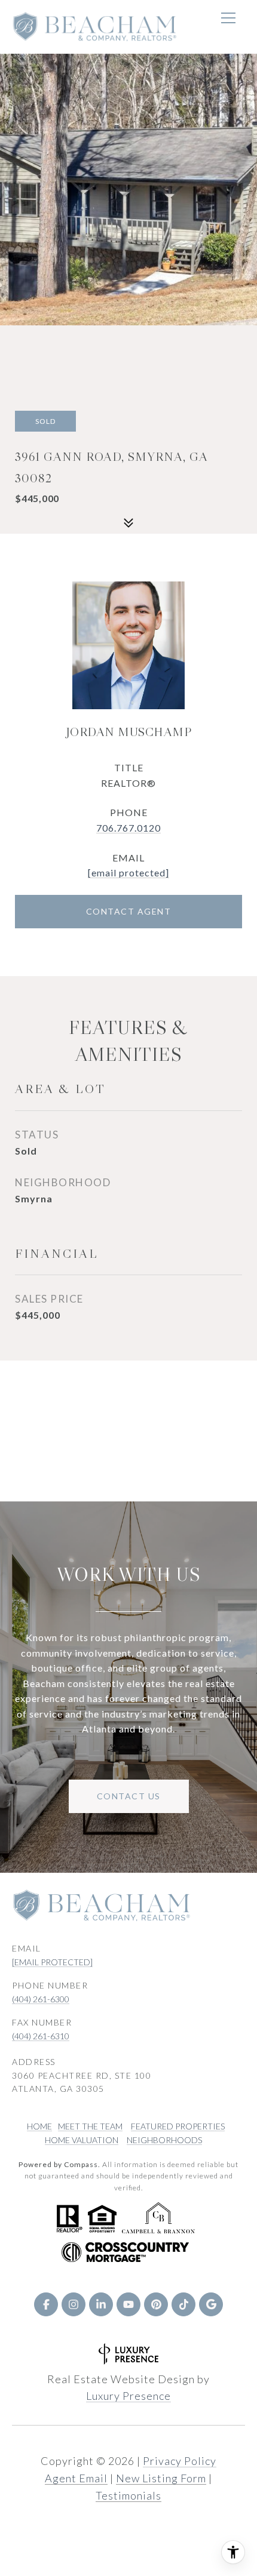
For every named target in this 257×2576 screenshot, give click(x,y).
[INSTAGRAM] (74, 2304)
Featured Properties (178, 2126)
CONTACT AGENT (129, 911)
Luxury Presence (128, 2396)
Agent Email (76, 2478)
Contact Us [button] (129, 1796)
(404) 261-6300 (41, 1999)
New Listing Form (161, 2478)
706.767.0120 (128, 828)
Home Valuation (82, 2140)
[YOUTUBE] (128, 2304)
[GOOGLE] (211, 2304)
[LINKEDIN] (101, 2304)
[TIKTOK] (183, 2304)
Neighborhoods (164, 2140)
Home (39, 2126)
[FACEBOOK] (46, 2304)
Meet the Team (90, 2126)
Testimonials (128, 2495)
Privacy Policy (180, 2461)
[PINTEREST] (156, 2304)
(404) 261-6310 (41, 2036)
